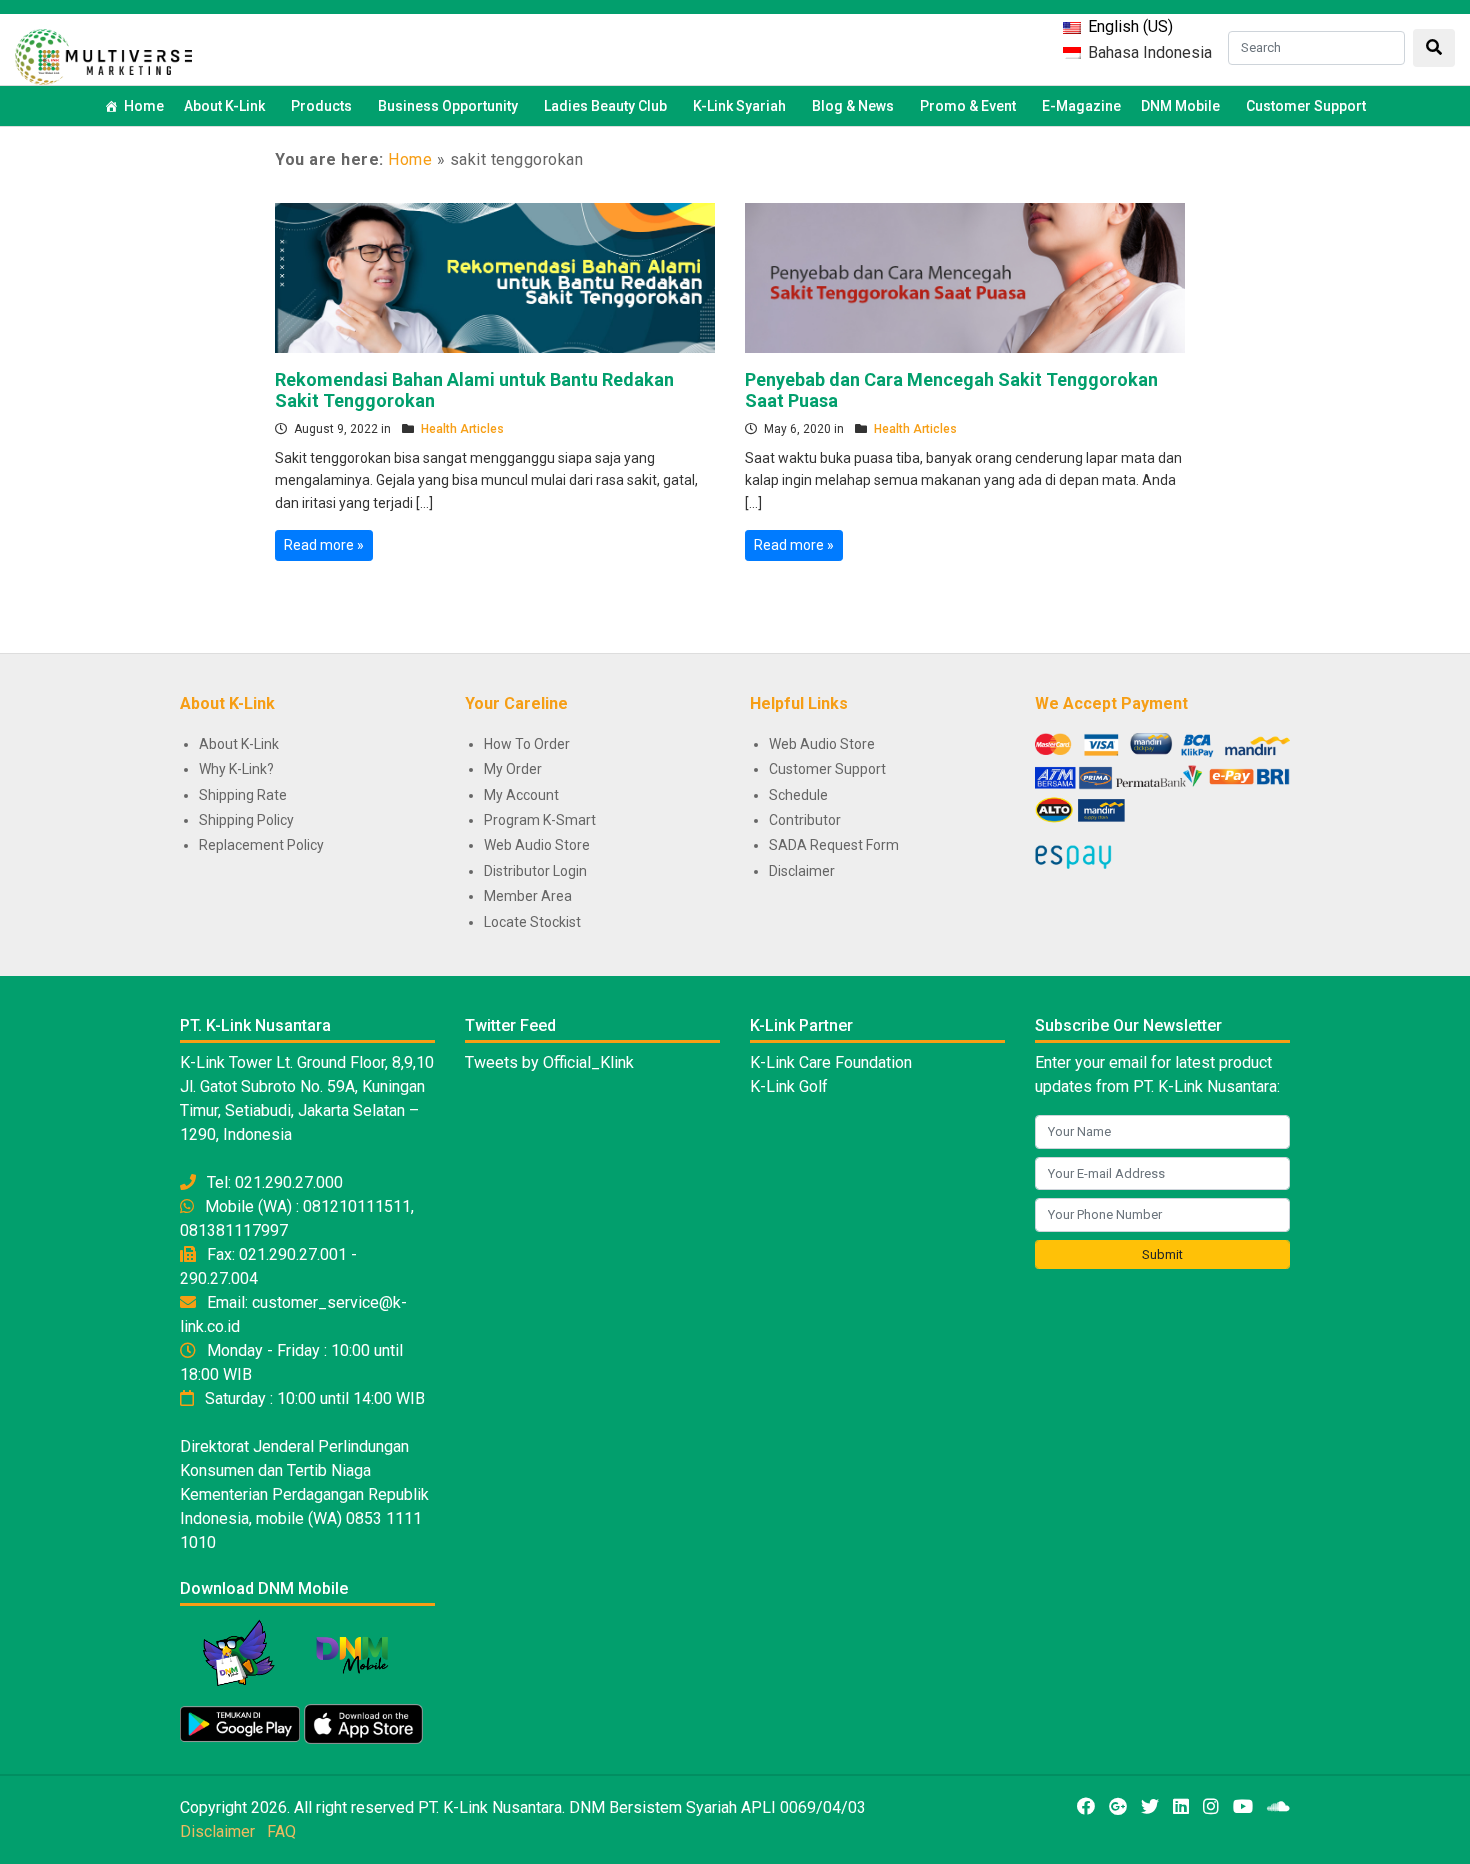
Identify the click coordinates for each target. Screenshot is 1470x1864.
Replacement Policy (261, 845)
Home (144, 106)
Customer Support (1306, 106)
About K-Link (239, 744)
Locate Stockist (532, 922)
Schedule (798, 795)
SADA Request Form (834, 845)
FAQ (281, 1831)
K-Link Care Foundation (831, 1062)
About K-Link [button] (224, 106)
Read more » (324, 545)
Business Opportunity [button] (448, 106)
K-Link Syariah (739, 106)
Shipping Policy (246, 820)
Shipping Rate (243, 795)
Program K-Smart (540, 820)
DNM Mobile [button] (1180, 106)
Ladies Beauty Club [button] (605, 106)
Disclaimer (802, 871)
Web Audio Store (537, 845)
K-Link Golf (789, 1086)
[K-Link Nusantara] (103, 54)
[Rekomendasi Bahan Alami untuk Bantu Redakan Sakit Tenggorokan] (495, 276)
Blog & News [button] (853, 106)
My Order (513, 769)
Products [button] (321, 106)
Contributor (805, 820)
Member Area (528, 896)
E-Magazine (1081, 106)
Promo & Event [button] (968, 106)
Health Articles (462, 429)
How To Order (527, 744)
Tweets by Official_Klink (549, 1062)
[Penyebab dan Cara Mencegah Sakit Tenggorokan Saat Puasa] (965, 276)
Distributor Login (535, 871)
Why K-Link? (236, 769)
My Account (521, 795)
